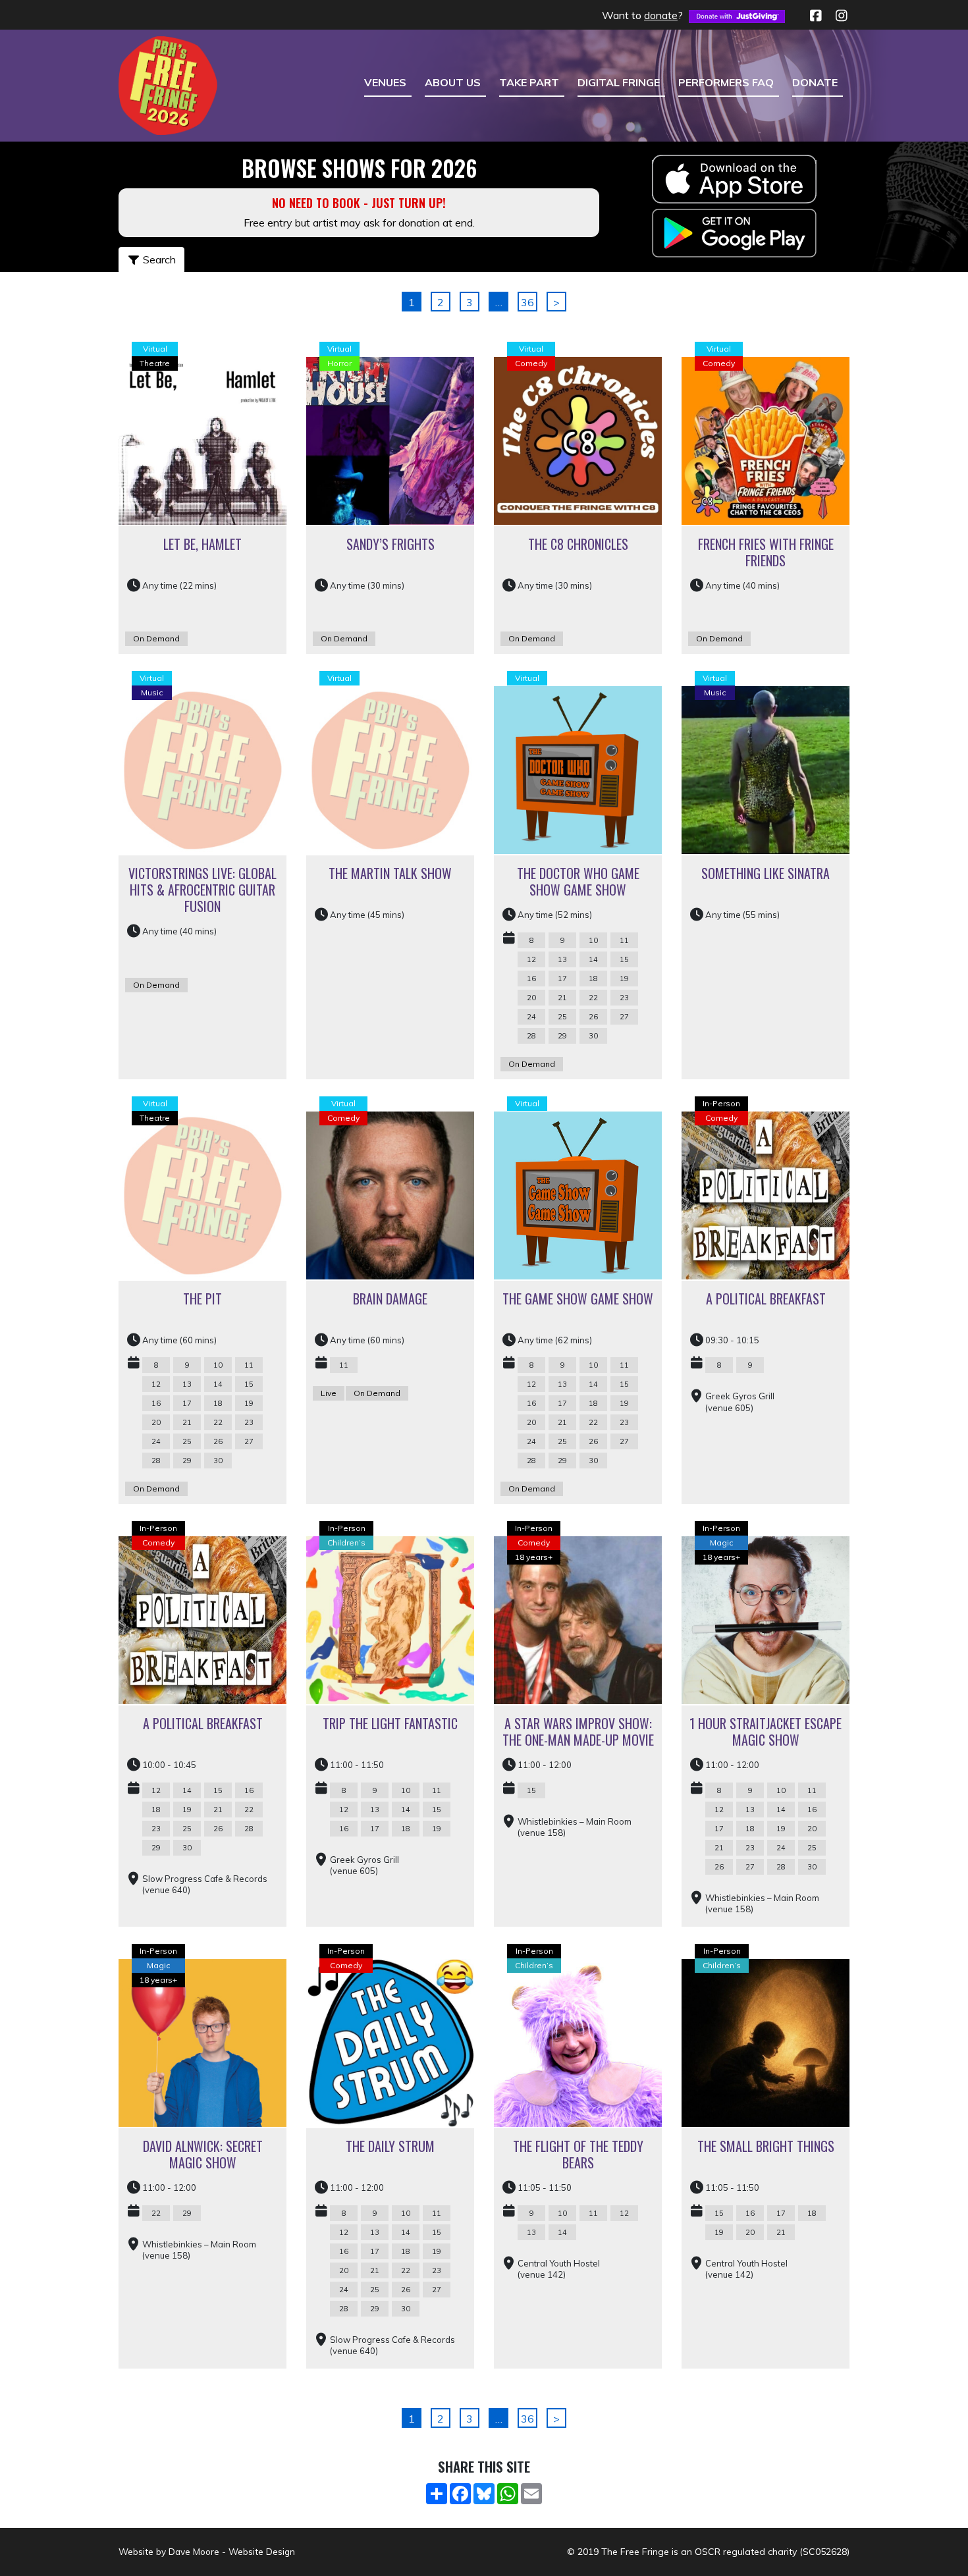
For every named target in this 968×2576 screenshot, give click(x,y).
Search (158, 259)
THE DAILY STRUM (390, 2146)
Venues (385, 82)
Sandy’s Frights (390, 544)
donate (661, 15)
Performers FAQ (726, 82)
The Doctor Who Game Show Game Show (578, 881)
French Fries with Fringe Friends (766, 552)
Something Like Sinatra (766, 873)
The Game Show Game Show (578, 1299)
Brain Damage (390, 1299)
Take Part (529, 82)
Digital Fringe (619, 82)
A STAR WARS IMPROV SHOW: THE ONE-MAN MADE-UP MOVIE (578, 1731)
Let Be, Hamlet (202, 544)
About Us (453, 82)
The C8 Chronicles (578, 544)
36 (527, 302)
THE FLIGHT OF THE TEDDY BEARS (578, 2154)
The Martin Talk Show (390, 873)
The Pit (202, 1299)
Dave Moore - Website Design (232, 2551)
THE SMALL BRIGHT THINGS (766, 2146)
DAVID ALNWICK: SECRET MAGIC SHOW (203, 2154)
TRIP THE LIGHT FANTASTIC (390, 1723)
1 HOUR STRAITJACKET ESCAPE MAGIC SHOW (766, 1731)
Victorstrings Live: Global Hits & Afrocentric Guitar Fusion (202, 890)
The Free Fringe (635, 2552)
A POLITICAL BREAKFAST (766, 1299)
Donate (815, 82)
